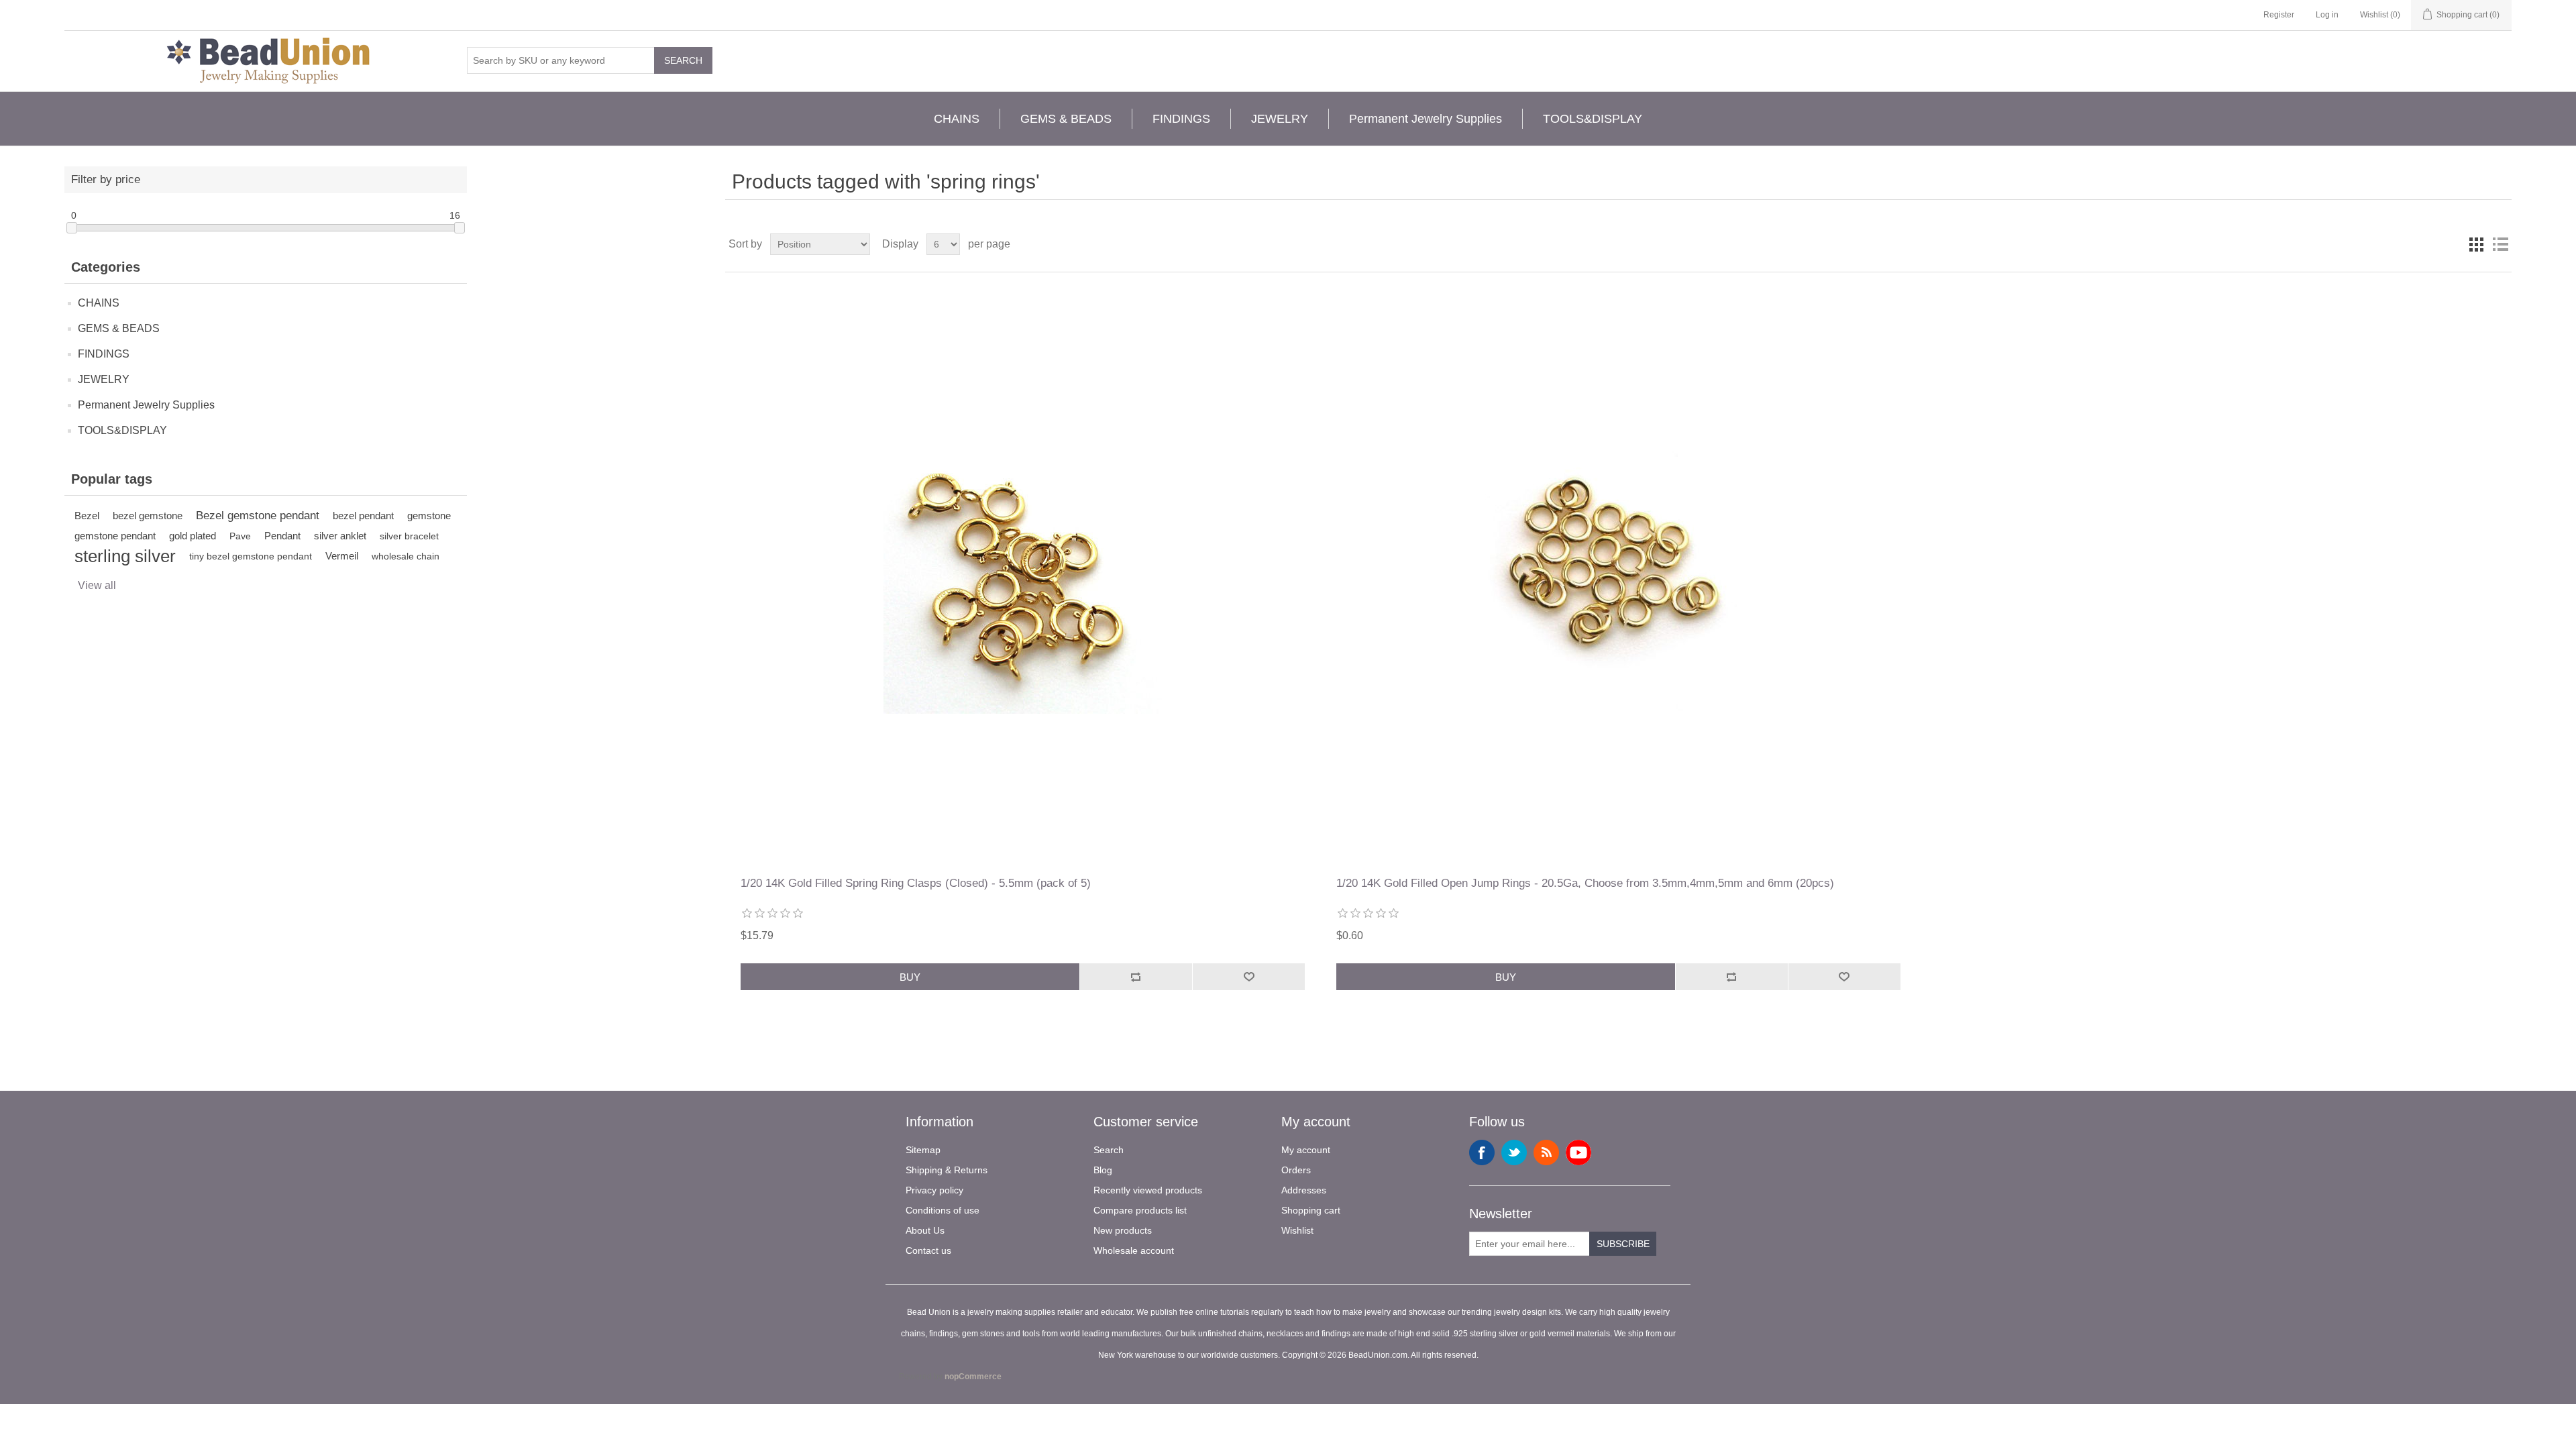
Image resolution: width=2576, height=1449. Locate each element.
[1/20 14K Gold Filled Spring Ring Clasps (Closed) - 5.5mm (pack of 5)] (1023, 575)
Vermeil (342, 556)
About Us (925, 1230)
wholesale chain (406, 556)
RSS (1546, 1152)
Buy (910, 977)
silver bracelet (409, 536)
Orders (1296, 1170)
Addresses (1304, 1190)
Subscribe (1623, 1244)
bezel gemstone (148, 516)
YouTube (1578, 1152)
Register (2279, 15)
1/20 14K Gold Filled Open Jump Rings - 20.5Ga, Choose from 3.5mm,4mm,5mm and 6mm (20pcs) (1585, 883)
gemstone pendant (115, 536)
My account (1306, 1150)
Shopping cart (1311, 1210)
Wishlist (1297, 1230)
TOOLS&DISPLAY (1593, 119)
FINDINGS (1181, 119)
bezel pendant (363, 516)
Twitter (1514, 1152)
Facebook (1482, 1152)
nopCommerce (973, 1377)
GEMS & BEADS (1066, 119)
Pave (240, 536)
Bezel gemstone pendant (258, 516)
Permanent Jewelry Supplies (1426, 119)
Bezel (87, 516)
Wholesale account (1134, 1250)
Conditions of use (943, 1210)
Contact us (928, 1250)
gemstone (429, 516)
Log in (2327, 15)
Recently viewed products (1148, 1190)
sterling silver (125, 556)
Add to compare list (1136, 977)
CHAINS (957, 119)
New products (1123, 1230)
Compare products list (1140, 1210)
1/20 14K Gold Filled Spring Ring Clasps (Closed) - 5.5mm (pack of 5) (916, 883)
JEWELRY (1280, 119)
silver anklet (340, 536)
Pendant (282, 536)
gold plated (193, 536)
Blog (1103, 1170)
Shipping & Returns (947, 1170)
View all (97, 585)
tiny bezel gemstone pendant (251, 556)
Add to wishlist (1248, 977)
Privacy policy (934, 1190)
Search (683, 60)
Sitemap (923, 1150)
